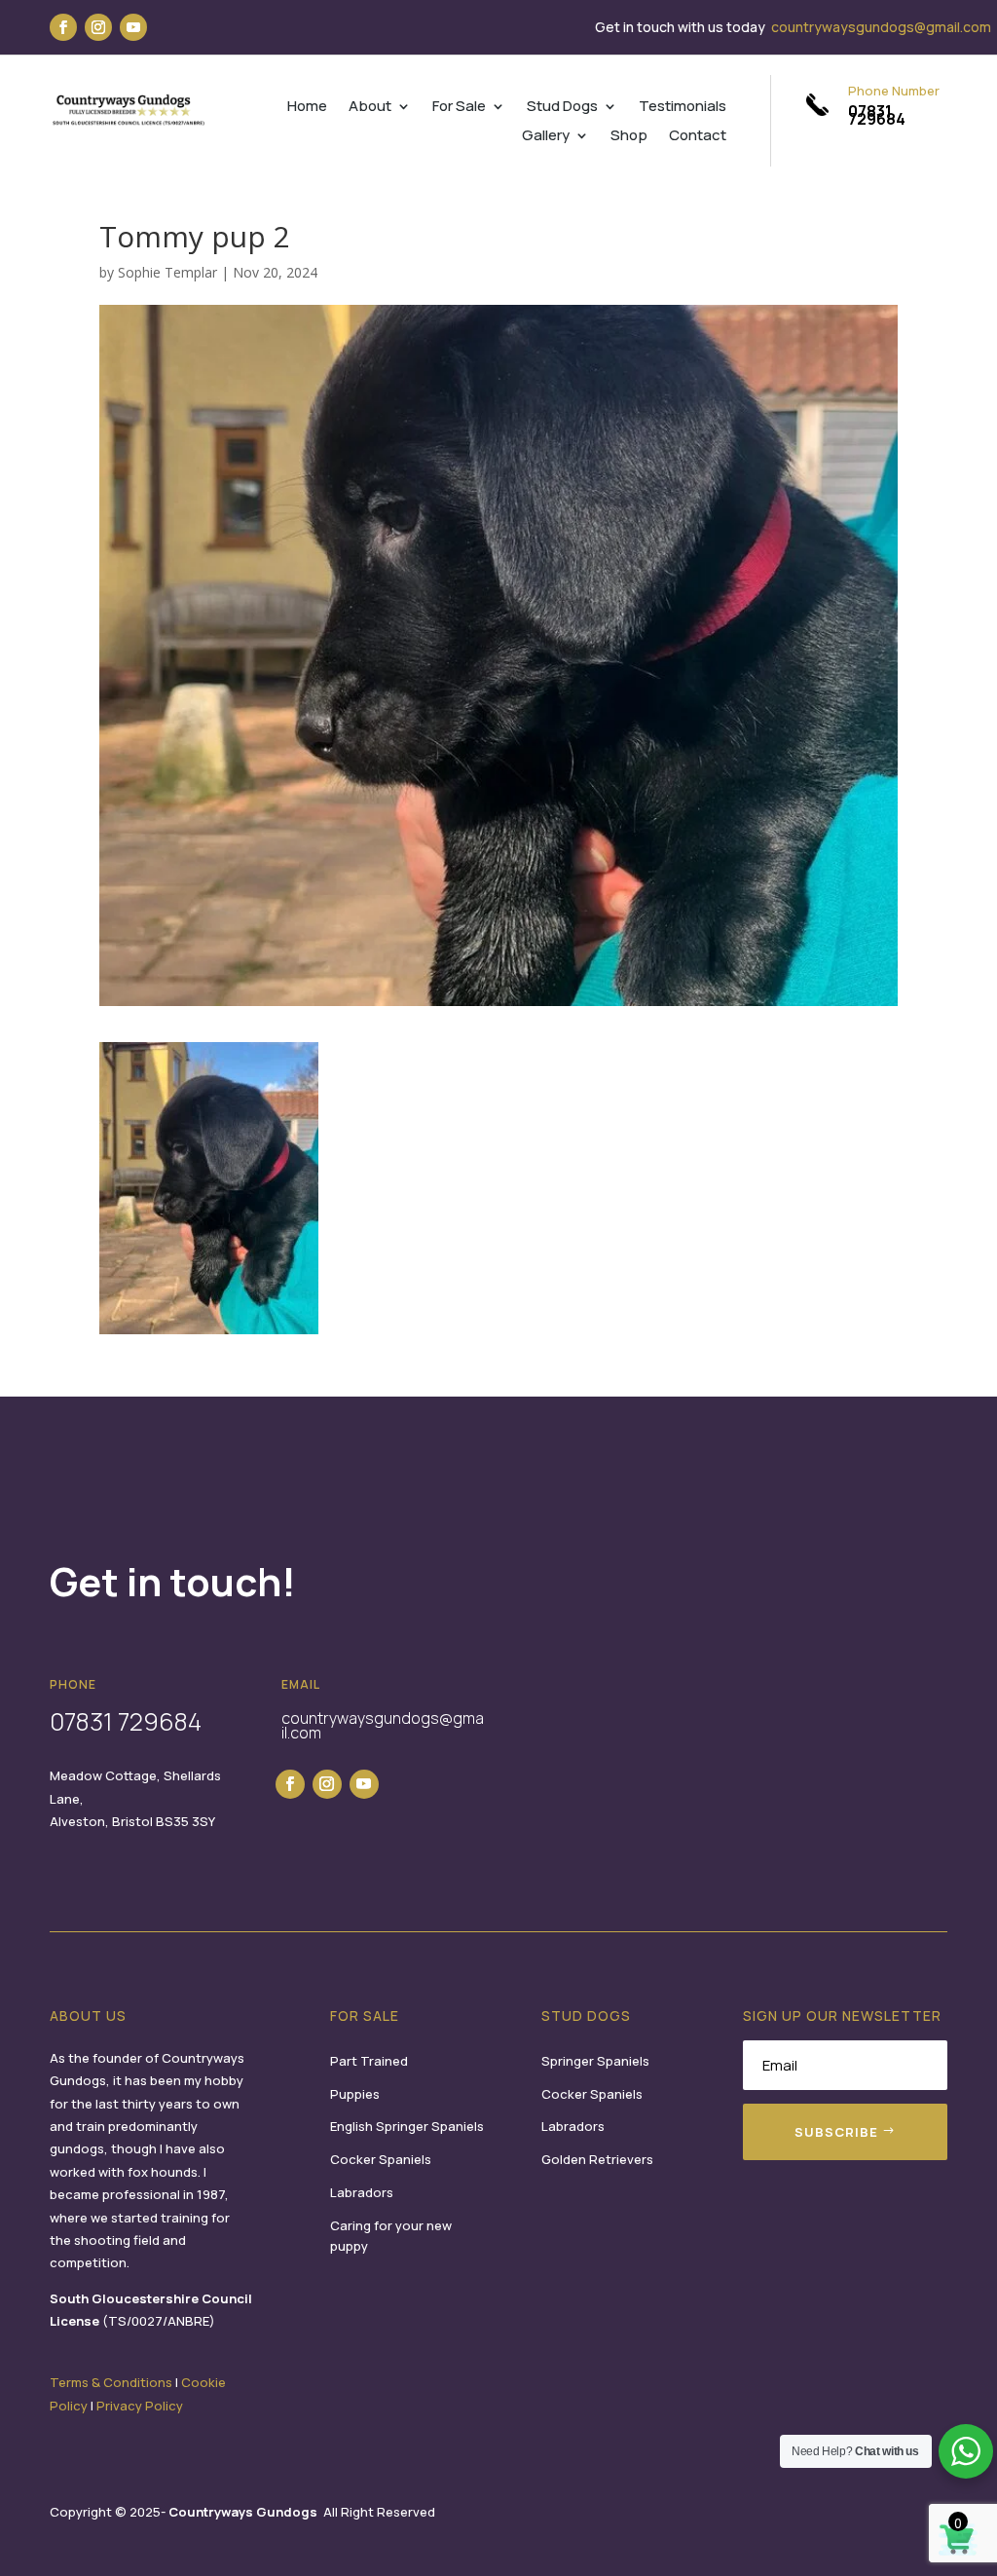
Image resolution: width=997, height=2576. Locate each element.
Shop (629, 137)
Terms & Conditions (111, 2382)
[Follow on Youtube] (133, 27)
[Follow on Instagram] (98, 27)
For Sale (459, 108)
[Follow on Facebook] (63, 27)
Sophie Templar (167, 272)
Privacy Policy (140, 2406)
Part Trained (369, 2061)
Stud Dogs (562, 108)
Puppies (355, 2094)
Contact (698, 137)
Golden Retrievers (597, 2159)
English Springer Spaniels (407, 2126)
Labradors (362, 2192)
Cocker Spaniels (381, 2159)
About (370, 108)
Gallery (546, 137)
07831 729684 (877, 115)
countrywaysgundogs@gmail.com (881, 27)
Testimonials (683, 108)
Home (307, 108)
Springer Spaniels (595, 2061)
